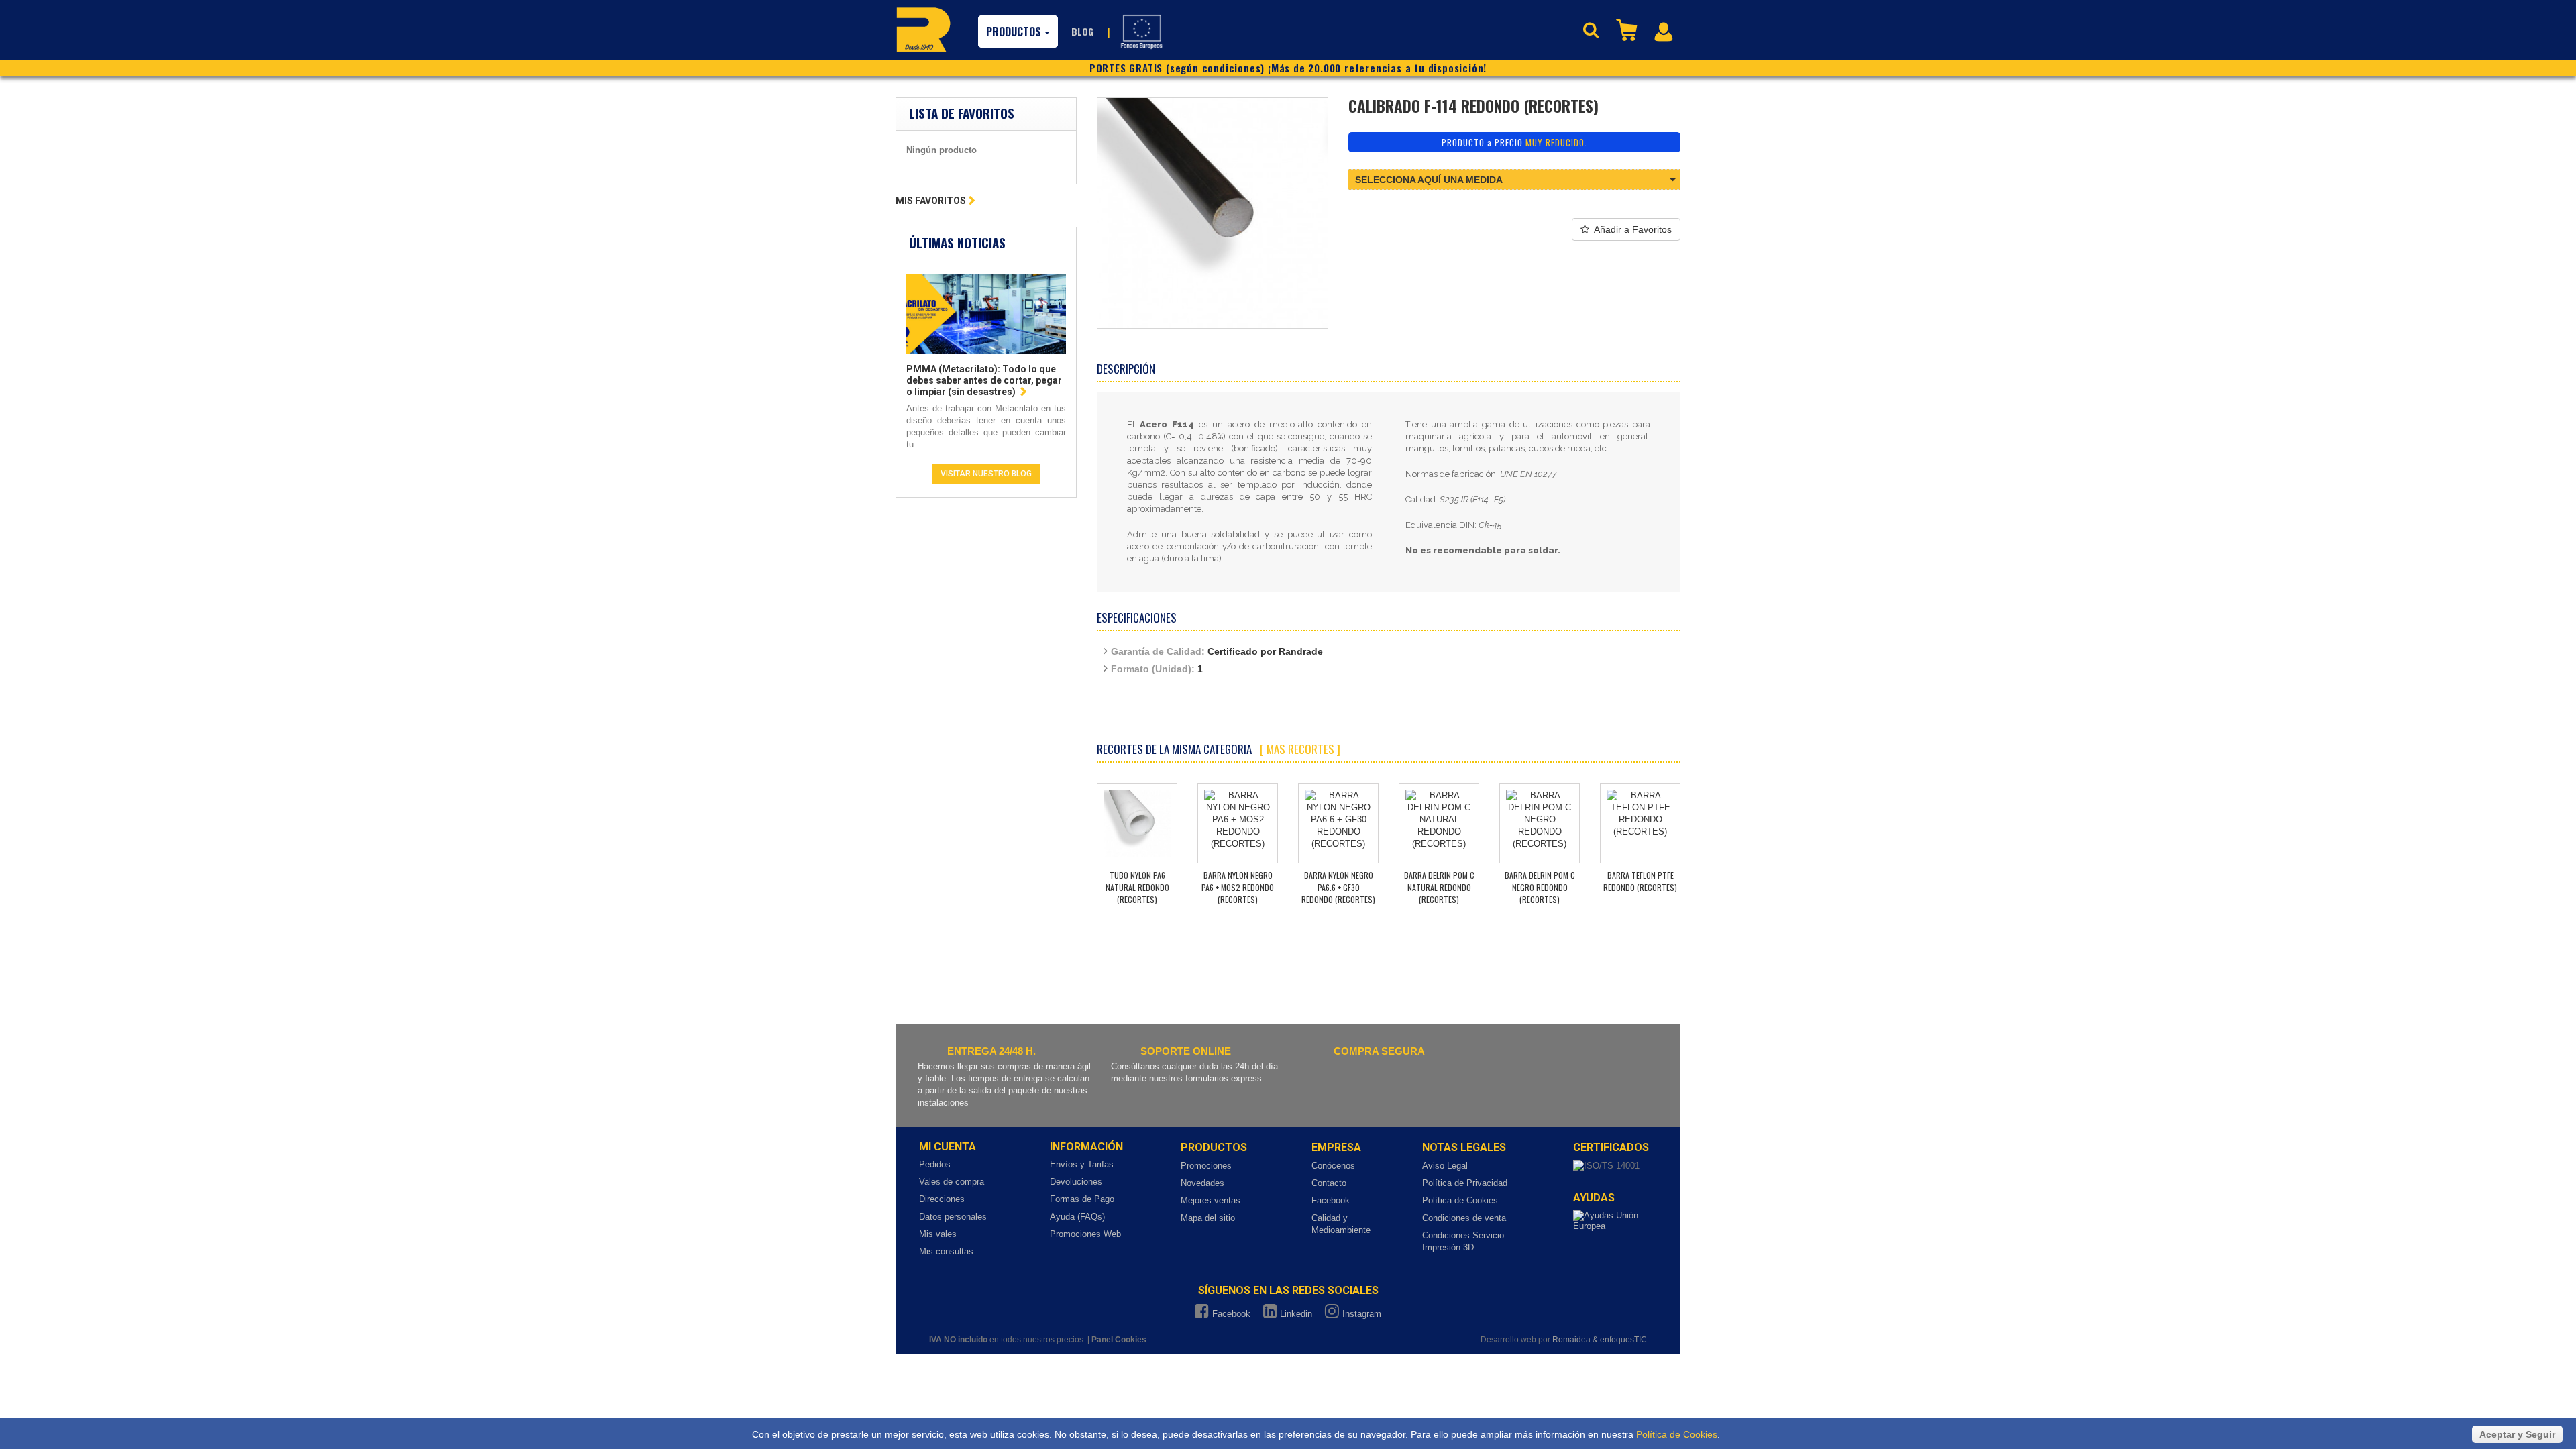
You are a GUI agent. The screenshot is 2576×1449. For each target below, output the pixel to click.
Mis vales (938, 1234)
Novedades (1202, 1183)
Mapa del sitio (1208, 1218)
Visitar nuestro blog (986, 474)
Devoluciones (1076, 1182)
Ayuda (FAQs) (1077, 1217)
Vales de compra (952, 1182)
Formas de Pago (1082, 1199)
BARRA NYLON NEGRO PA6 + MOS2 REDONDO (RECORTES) (1238, 887)
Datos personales (953, 1217)
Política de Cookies (1460, 1200)
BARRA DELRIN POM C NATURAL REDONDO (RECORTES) (1439, 887)
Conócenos (1333, 1166)
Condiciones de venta (1464, 1218)
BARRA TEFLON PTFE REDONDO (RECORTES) (1640, 881)
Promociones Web (1085, 1234)
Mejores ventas (1211, 1200)
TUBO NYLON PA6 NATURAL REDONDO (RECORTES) (1137, 887)
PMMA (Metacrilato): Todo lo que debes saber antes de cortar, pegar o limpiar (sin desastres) (984, 380)
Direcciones (942, 1199)
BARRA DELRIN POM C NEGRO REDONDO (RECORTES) (1540, 887)
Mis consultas (946, 1251)
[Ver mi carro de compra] (1628, 29)
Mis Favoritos (931, 201)
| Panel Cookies (1117, 1340)
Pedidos (935, 1164)
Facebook (1331, 1200)
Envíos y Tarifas (1082, 1164)
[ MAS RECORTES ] (1300, 749)
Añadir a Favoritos (1633, 229)
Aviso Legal (1445, 1166)
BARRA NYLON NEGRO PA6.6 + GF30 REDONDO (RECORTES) (1338, 887)
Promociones (1206, 1166)
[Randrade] (923, 30)
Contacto (1329, 1183)
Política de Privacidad (1465, 1183)
